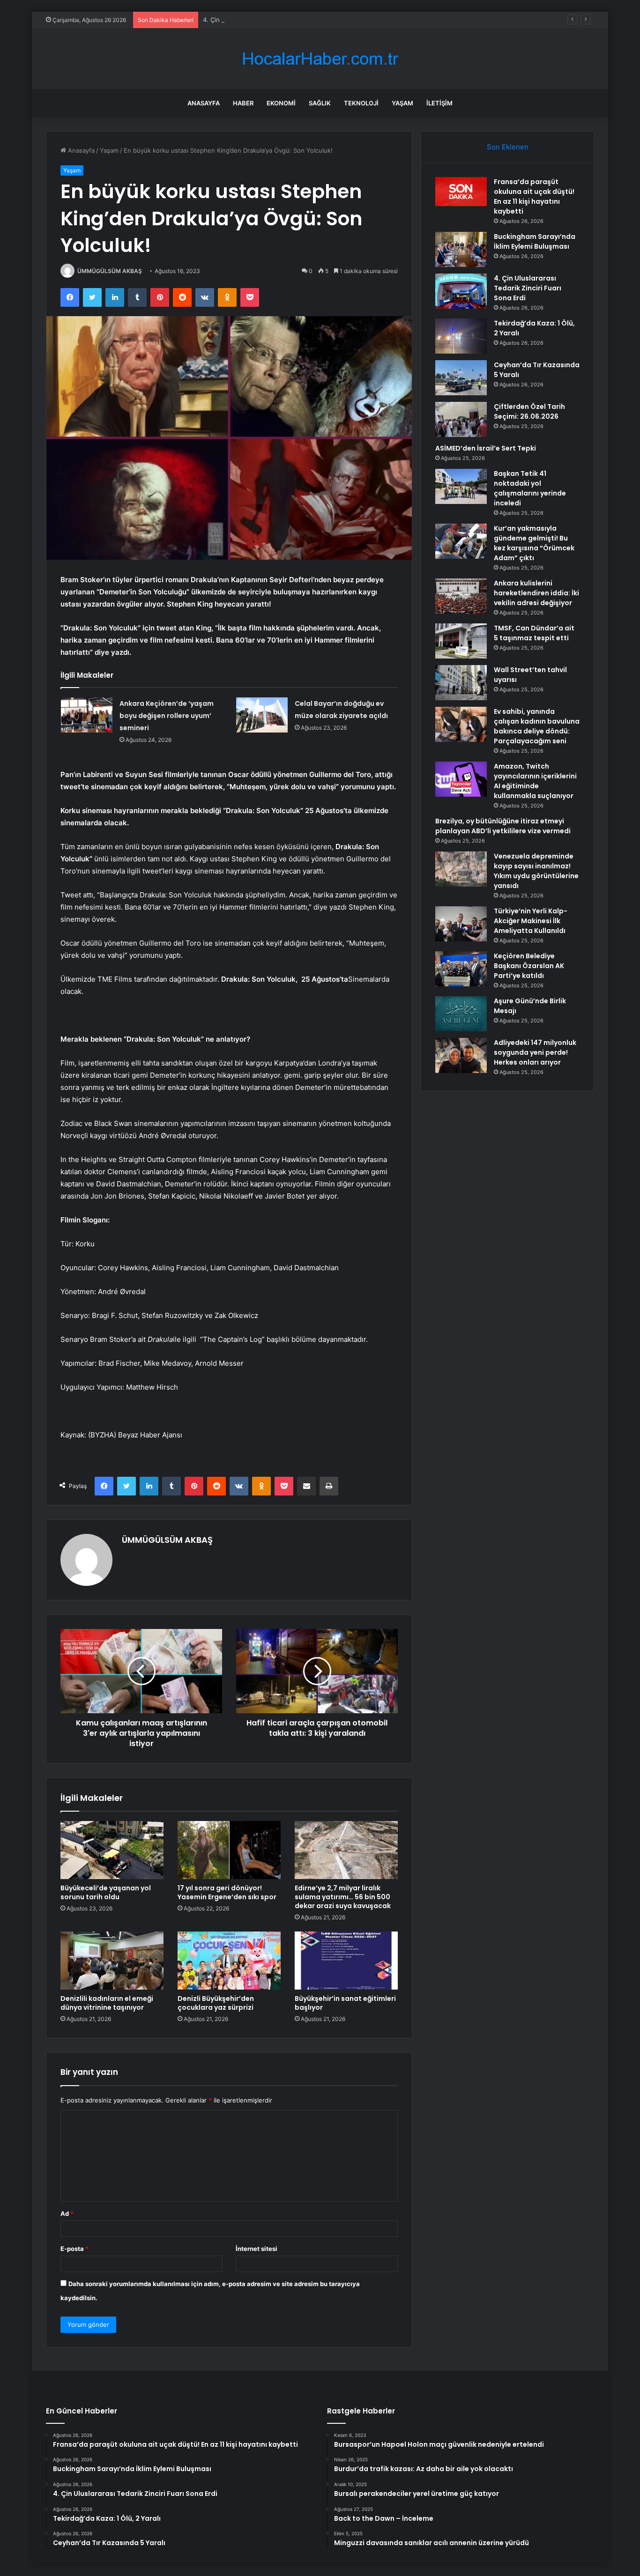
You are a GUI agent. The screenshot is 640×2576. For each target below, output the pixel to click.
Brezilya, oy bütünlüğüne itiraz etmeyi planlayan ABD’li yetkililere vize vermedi (503, 826)
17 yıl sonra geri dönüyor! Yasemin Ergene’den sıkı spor (227, 1892)
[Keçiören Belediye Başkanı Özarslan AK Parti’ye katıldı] (461, 969)
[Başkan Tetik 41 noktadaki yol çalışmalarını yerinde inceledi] (461, 486)
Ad (67, 2213)
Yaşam (402, 103)
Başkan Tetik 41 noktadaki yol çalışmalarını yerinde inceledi (530, 488)
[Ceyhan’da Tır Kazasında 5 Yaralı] (461, 378)
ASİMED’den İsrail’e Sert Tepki (486, 448)
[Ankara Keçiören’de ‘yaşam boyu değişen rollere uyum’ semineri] (87, 715)
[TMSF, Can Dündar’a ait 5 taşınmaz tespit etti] (461, 641)
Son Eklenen (508, 147)
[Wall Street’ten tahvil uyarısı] (461, 683)
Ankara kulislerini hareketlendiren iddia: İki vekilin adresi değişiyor (536, 593)
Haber (243, 103)
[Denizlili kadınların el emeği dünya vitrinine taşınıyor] (112, 1961)
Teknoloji (361, 103)
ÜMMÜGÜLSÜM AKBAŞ (110, 271)
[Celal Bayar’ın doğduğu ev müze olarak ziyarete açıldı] (262, 715)
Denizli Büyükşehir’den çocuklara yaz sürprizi (216, 2003)
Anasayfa (204, 103)
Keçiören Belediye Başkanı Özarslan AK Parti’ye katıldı (529, 966)
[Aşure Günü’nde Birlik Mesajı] (461, 1014)
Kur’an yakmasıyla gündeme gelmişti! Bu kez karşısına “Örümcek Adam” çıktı (534, 543)
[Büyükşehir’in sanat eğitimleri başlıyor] (346, 1961)
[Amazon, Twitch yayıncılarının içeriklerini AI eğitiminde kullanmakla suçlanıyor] (461, 779)
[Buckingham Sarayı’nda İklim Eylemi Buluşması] (461, 249)
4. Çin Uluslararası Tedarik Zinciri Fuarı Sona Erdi (273, 20)
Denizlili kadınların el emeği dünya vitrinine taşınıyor (107, 2003)
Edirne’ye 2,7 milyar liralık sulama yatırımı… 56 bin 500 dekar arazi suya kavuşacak (343, 1897)
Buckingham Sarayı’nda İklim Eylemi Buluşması (535, 241)
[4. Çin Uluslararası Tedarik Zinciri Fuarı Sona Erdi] (461, 291)
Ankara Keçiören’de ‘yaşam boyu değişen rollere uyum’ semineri (167, 716)
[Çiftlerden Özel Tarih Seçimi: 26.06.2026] (461, 419)
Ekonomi (281, 103)
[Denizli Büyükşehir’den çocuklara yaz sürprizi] (229, 1961)
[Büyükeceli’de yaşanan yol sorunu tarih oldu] (112, 1850)
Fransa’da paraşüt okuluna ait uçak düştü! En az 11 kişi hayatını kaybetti (534, 196)
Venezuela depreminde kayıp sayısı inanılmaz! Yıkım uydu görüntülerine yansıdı (536, 871)
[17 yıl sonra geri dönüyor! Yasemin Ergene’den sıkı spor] (229, 1850)
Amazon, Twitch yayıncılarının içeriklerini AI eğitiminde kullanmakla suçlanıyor (535, 781)
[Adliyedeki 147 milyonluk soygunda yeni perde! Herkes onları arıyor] (461, 1055)
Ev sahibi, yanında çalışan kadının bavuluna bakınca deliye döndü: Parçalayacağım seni (537, 726)
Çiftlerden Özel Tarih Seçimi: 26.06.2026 (529, 411)
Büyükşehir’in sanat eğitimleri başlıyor (345, 2003)
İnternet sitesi (257, 2249)
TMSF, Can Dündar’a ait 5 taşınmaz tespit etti (534, 633)
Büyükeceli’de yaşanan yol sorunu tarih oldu (106, 1892)
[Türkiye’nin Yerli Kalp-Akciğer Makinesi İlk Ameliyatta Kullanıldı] (461, 924)
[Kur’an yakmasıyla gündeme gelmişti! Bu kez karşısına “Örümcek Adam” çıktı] (461, 541)
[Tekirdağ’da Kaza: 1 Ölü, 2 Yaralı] (461, 336)
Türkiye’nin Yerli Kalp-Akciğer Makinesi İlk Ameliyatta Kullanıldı (531, 921)
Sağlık (320, 103)
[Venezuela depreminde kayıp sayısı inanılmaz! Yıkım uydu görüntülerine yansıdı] (461, 869)
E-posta (74, 2249)
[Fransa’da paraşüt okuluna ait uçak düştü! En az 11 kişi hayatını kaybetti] (461, 192)
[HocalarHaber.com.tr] (320, 59)
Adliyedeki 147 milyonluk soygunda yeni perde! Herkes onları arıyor (535, 1052)
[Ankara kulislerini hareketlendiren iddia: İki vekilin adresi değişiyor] (461, 596)
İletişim (439, 103)
